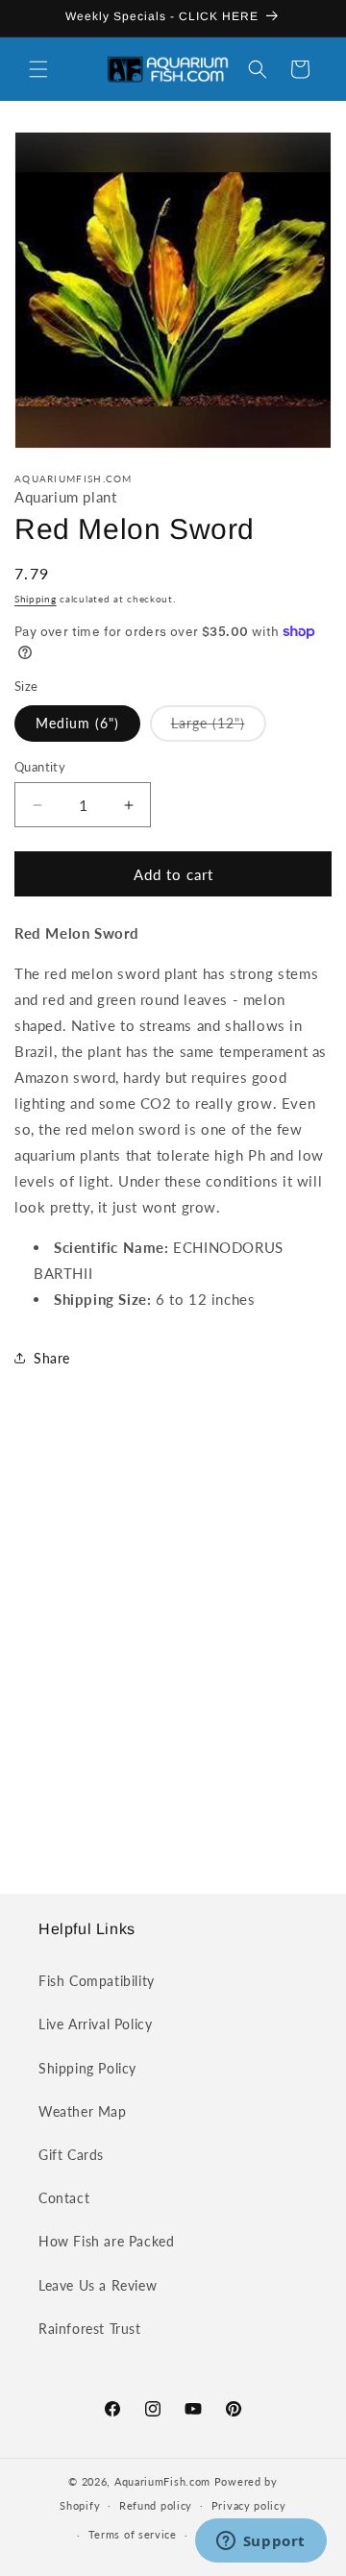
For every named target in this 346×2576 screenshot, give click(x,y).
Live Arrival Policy (95, 2024)
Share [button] (52, 1358)
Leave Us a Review (98, 2285)
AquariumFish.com (162, 2481)
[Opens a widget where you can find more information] (260, 2542)
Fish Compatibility (97, 1981)
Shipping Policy (87, 2068)
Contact (64, 2198)
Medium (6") (77, 723)
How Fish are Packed (106, 2241)
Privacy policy (249, 2505)
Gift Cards (71, 2155)
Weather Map (83, 2111)
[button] (38, 69)
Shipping (36, 599)
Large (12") (219, 728)
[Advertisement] (173, 1650)
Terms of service (133, 2534)
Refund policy (156, 2505)
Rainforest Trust (90, 2329)
